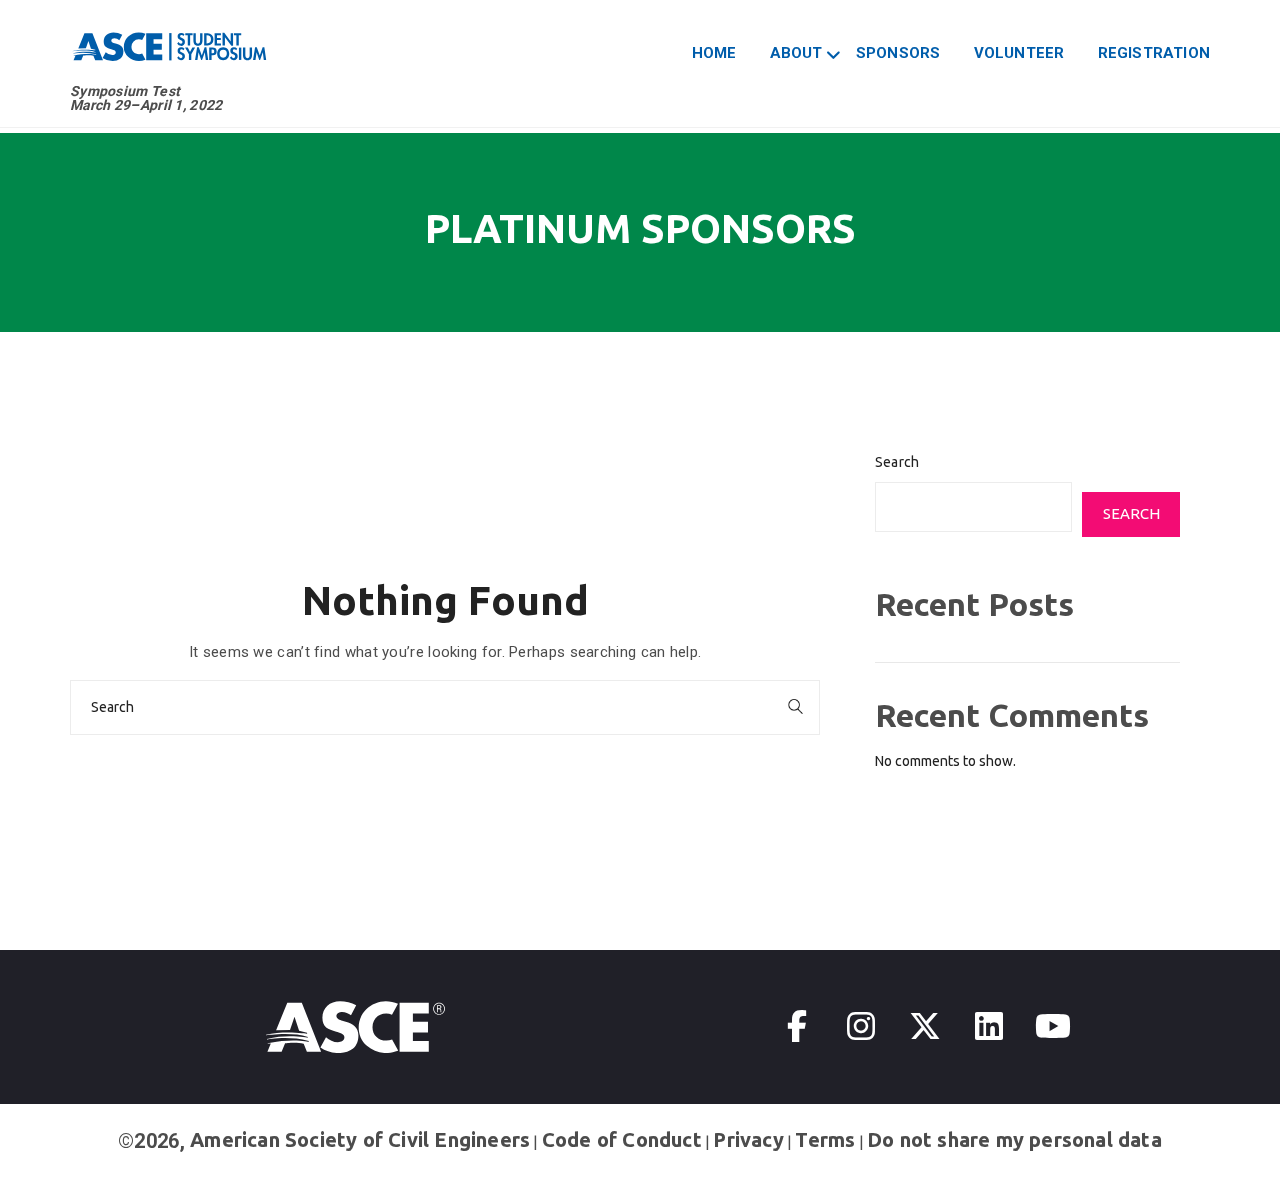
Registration (1154, 53)
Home (714, 53)
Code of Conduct (622, 1139)
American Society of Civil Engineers (360, 1139)
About (796, 53)
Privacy (748, 1139)
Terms (825, 1139)
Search (897, 462)
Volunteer (1019, 53)
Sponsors (898, 53)
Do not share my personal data (1014, 1139)
